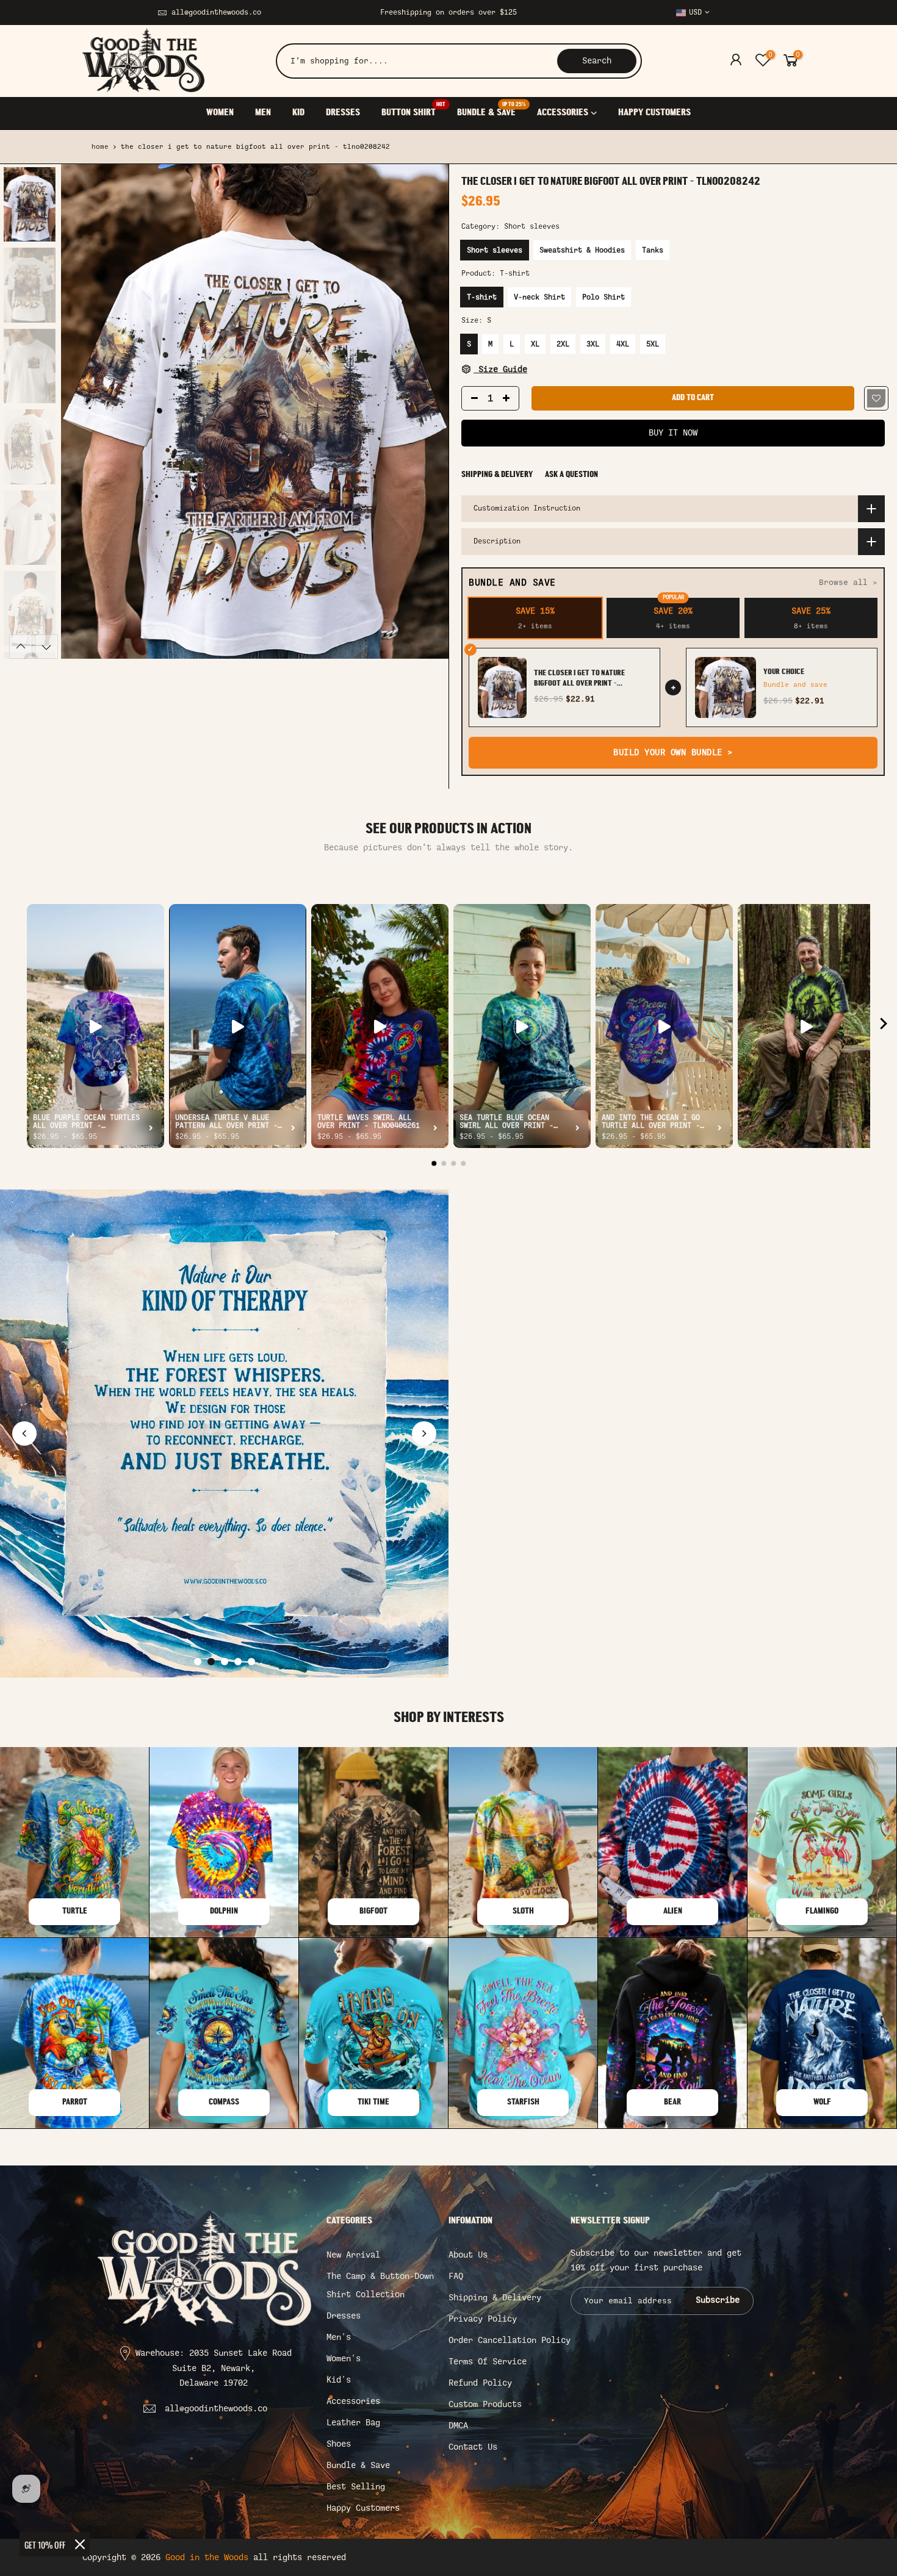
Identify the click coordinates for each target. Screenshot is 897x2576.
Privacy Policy (483, 2319)
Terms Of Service (488, 2362)
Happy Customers (363, 2508)
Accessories (353, 2401)
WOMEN (220, 113)
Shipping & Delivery (497, 475)
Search (597, 61)
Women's (344, 2359)
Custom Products (485, 2404)
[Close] (80, 2544)
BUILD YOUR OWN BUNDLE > (673, 752)
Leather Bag (353, 2423)
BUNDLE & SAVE (491, 110)
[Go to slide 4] (238, 1662)
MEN (263, 113)
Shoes (339, 2444)
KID (298, 113)
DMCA (458, 2426)
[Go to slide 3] (225, 1662)
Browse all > (848, 582)
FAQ (456, 2276)
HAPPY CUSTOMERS (654, 113)
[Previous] (82, 412)
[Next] (427, 412)
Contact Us (473, 2447)
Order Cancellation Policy (510, 2340)
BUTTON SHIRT (413, 110)
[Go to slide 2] (211, 1662)
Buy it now (673, 433)
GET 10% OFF (45, 2545)
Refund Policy (480, 2383)
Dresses (344, 2316)
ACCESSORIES (563, 113)
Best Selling (356, 2487)
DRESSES (343, 113)
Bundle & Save (358, 2465)
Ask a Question (571, 475)
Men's (339, 2337)
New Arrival (353, 2255)
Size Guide (500, 369)
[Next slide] (424, 1433)
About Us (468, 2255)
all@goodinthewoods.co (216, 12)
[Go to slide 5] (251, 1662)
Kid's (339, 2380)
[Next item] (884, 1026)
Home (100, 147)
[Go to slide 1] (198, 1662)
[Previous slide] (24, 1433)
